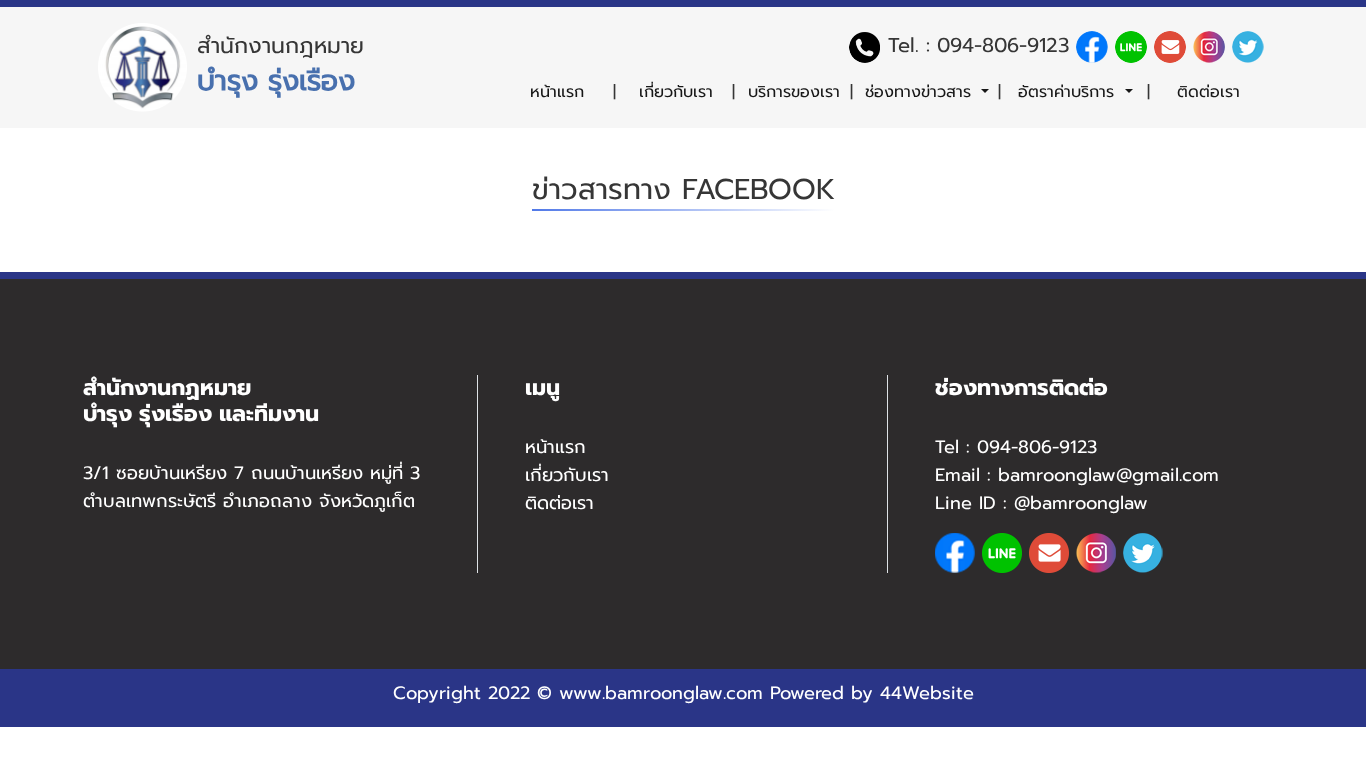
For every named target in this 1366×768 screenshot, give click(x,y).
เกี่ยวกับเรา (676, 92)
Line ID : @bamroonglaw (1041, 503)
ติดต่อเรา (1208, 92)
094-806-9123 (1003, 45)
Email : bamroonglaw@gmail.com (1077, 475)
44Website (927, 693)
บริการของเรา (794, 92)
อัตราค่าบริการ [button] (1069, 92)
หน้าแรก (557, 92)
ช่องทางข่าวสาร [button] (921, 92)
